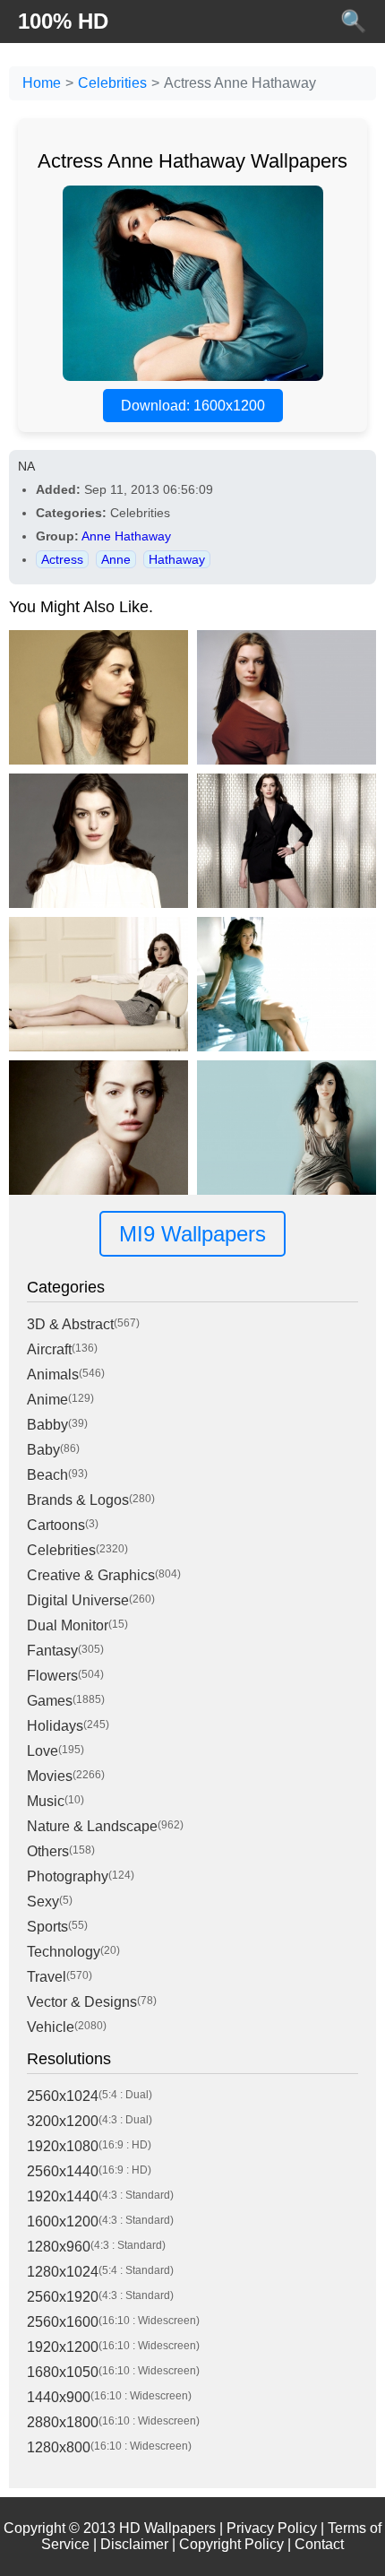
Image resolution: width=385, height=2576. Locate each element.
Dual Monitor (68, 1625)
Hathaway (177, 559)
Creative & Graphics (91, 1575)
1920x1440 (63, 2196)
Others (48, 1851)
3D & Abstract (70, 1324)
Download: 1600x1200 (193, 406)
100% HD (63, 21)
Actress (62, 559)
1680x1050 (63, 2372)
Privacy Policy (272, 2528)
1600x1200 (63, 2222)
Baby (43, 1450)
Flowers (52, 1676)
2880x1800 (63, 2422)
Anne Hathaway (126, 536)
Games (50, 1701)
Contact (319, 2544)
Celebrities (112, 83)
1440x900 (59, 2397)
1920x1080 (63, 2146)
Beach (47, 1475)
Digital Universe (78, 1600)
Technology (64, 1952)
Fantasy (52, 1651)
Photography (68, 1876)
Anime (47, 1400)
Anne (116, 559)
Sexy (43, 1902)
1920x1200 (63, 2347)
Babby (47, 1425)
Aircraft (49, 1349)
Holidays (55, 1726)
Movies (50, 1776)
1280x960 (59, 2247)
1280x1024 (63, 2272)
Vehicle (51, 2027)
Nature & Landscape (92, 1826)
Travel (47, 1977)
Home (42, 83)
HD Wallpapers (167, 2528)
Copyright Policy (231, 2544)
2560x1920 (63, 2297)
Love (43, 1751)
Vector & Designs (82, 2002)
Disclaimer (134, 2544)
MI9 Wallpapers (192, 1234)
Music (46, 1801)
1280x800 (59, 2447)
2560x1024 (63, 2096)
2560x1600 (63, 2322)
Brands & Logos (78, 1500)
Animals (53, 1374)
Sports (47, 1927)
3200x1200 (63, 2121)
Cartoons (56, 1525)
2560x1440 (63, 2171)
